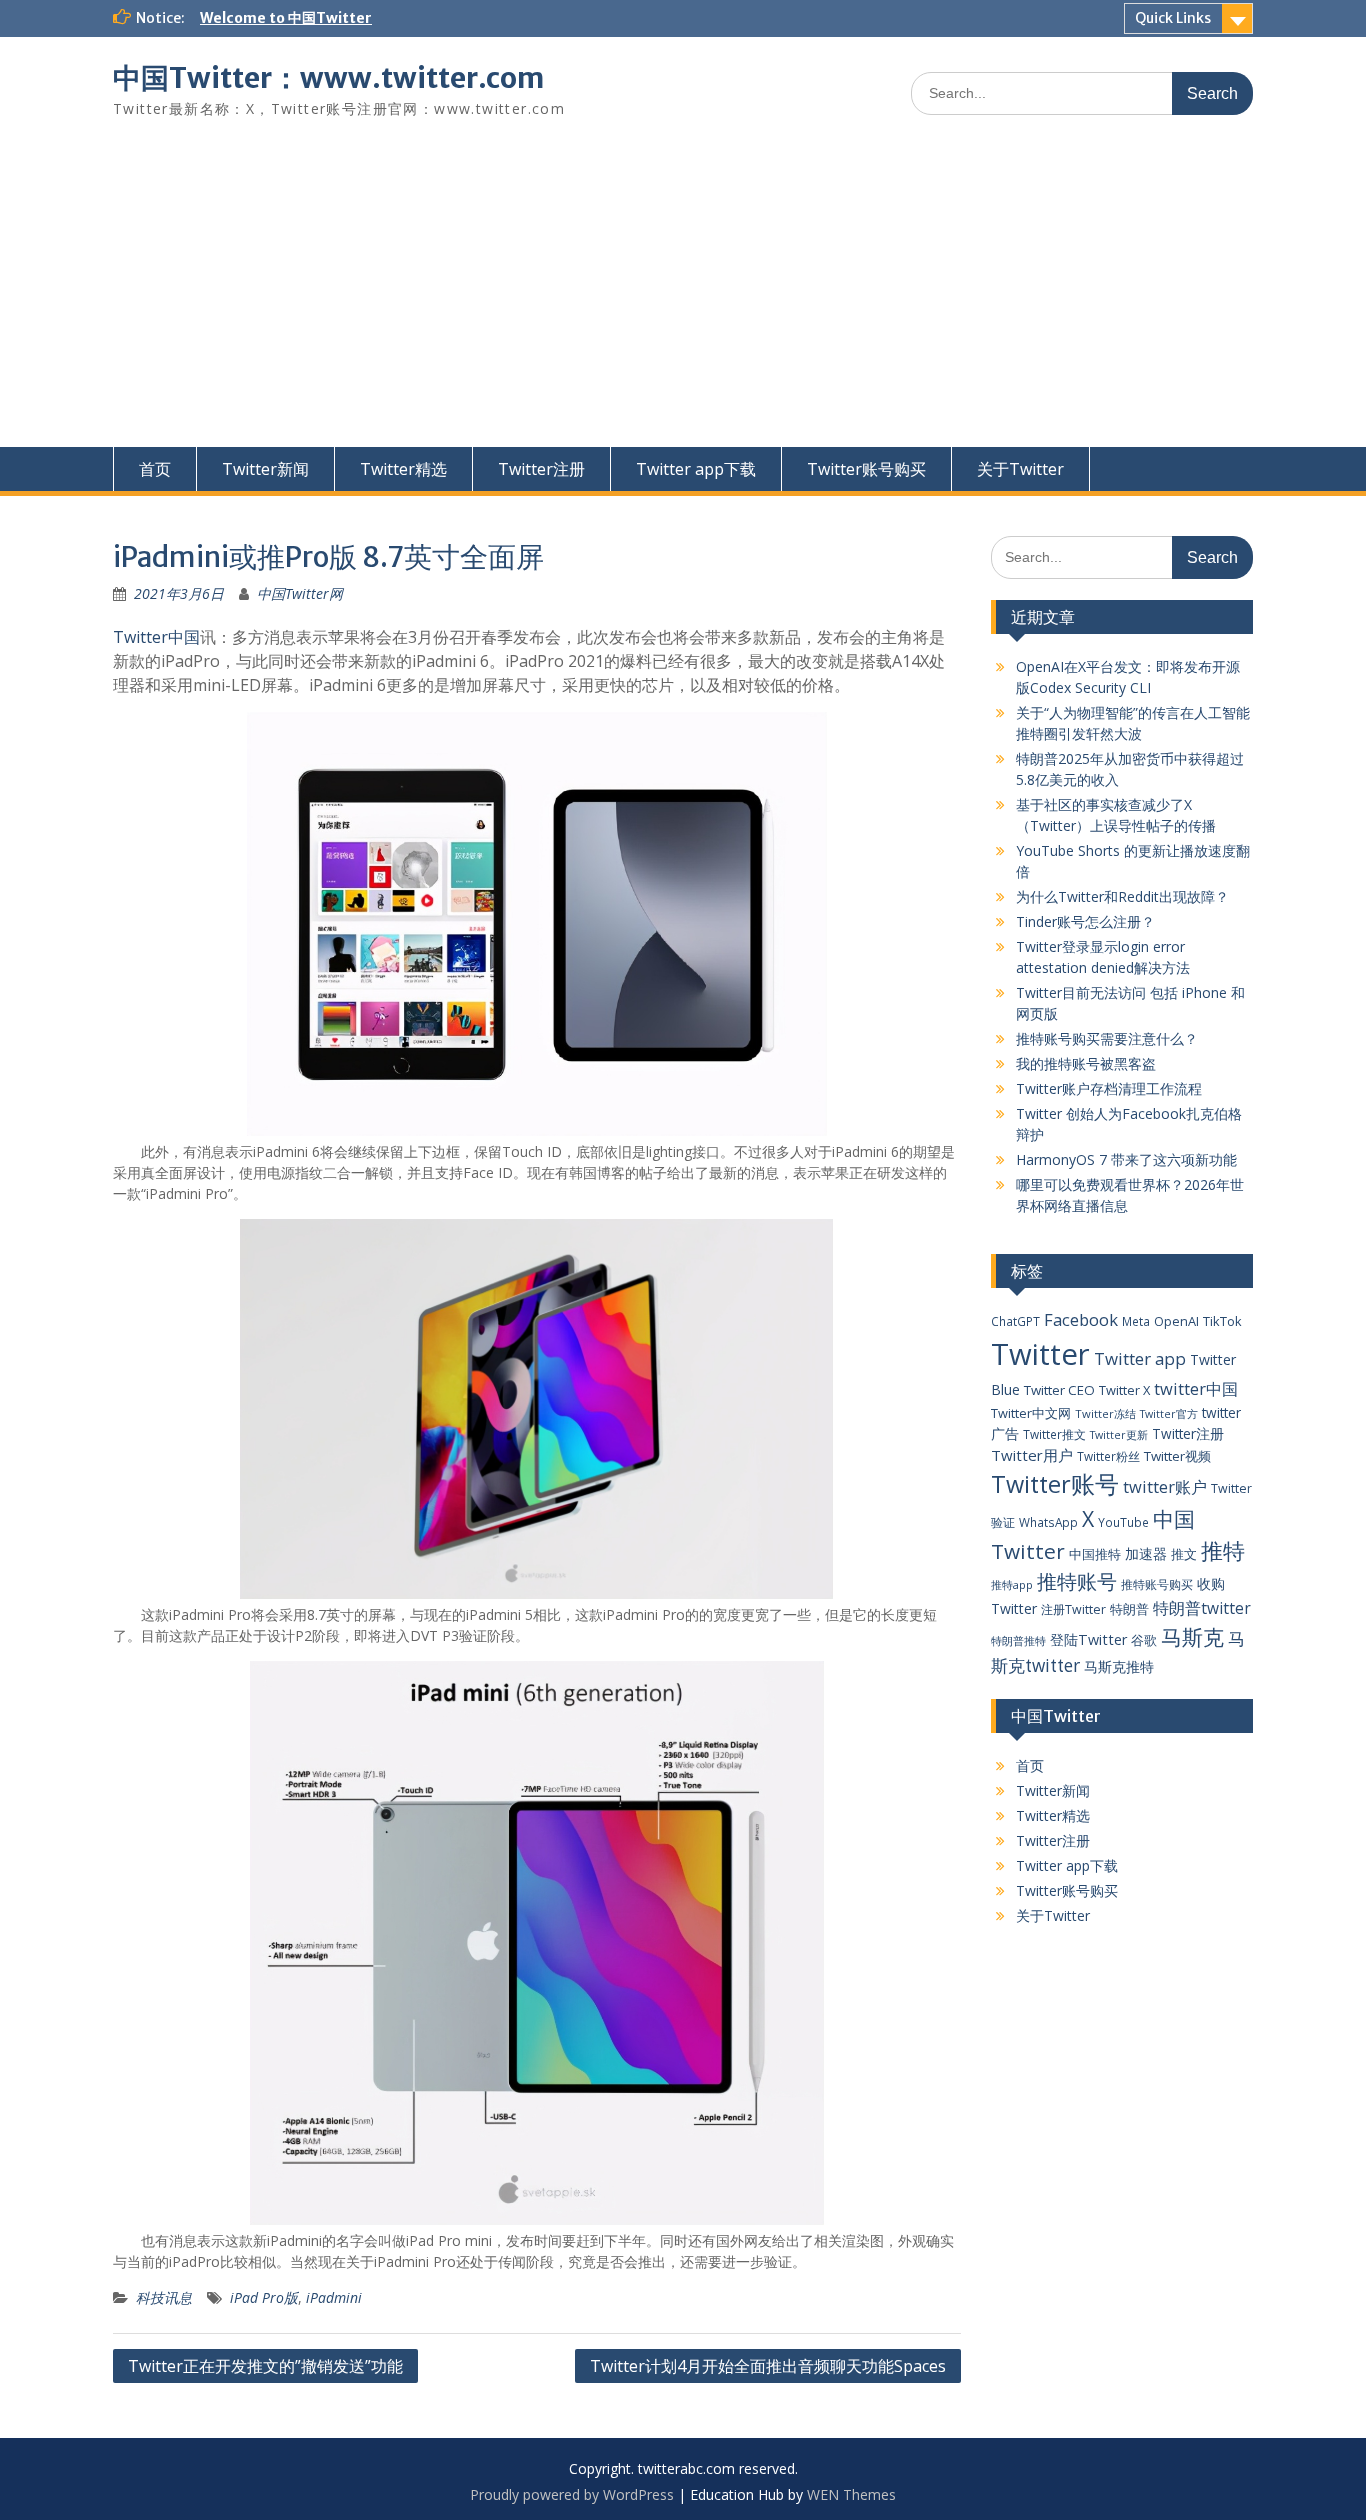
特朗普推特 (1018, 1640)
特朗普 (1129, 1609)
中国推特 (1095, 1554)
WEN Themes (851, 2494)
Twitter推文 (1054, 1434)
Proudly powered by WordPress (572, 2494)
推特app (1012, 1584)
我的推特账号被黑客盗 (1086, 1063)
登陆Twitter (1088, 1639)
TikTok (1222, 1321)
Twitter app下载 (696, 469)
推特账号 (1077, 1581)
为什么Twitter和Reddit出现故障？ (1122, 896)
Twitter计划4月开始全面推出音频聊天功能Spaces (768, 2366)
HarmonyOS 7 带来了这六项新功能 (1126, 1159)
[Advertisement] (683, 297)
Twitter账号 (1055, 1484)
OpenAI (1176, 1321)
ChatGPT (1015, 1321)
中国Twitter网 (300, 593)
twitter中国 (1196, 1388)
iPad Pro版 (264, 2297)
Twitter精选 (403, 469)
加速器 (1146, 1553)
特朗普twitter (1202, 1608)
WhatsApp (1048, 1522)
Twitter (1040, 1354)
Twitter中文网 (1031, 1413)
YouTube (1123, 1522)
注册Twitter (1073, 1609)
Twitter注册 (541, 469)
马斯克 (1192, 1636)
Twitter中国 (156, 637)
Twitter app (1140, 1358)
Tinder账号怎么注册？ (1085, 921)
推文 (1184, 1554)
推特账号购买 (1157, 1584)
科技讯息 (164, 2297)
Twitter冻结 (1105, 1413)
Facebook (1081, 1319)
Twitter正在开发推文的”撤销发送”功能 (265, 2366)
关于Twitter (1020, 469)
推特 (1223, 1550)
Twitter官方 (1169, 1414)
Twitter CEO (1059, 1390)
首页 (155, 469)
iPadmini (334, 2297)
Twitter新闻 (265, 469)
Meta (1136, 1321)
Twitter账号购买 (866, 469)
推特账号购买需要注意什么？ (1107, 1038)
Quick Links (1173, 18)
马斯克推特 (1119, 1666)
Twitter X (1124, 1390)
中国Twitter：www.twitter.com (328, 78)
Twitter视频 (1177, 1456)
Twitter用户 (1032, 1455)
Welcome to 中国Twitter (286, 18)
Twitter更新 (1119, 1435)
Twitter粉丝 (1108, 1456)
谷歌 (1144, 1640)
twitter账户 (1165, 1486)
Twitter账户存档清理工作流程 (1109, 1088)
